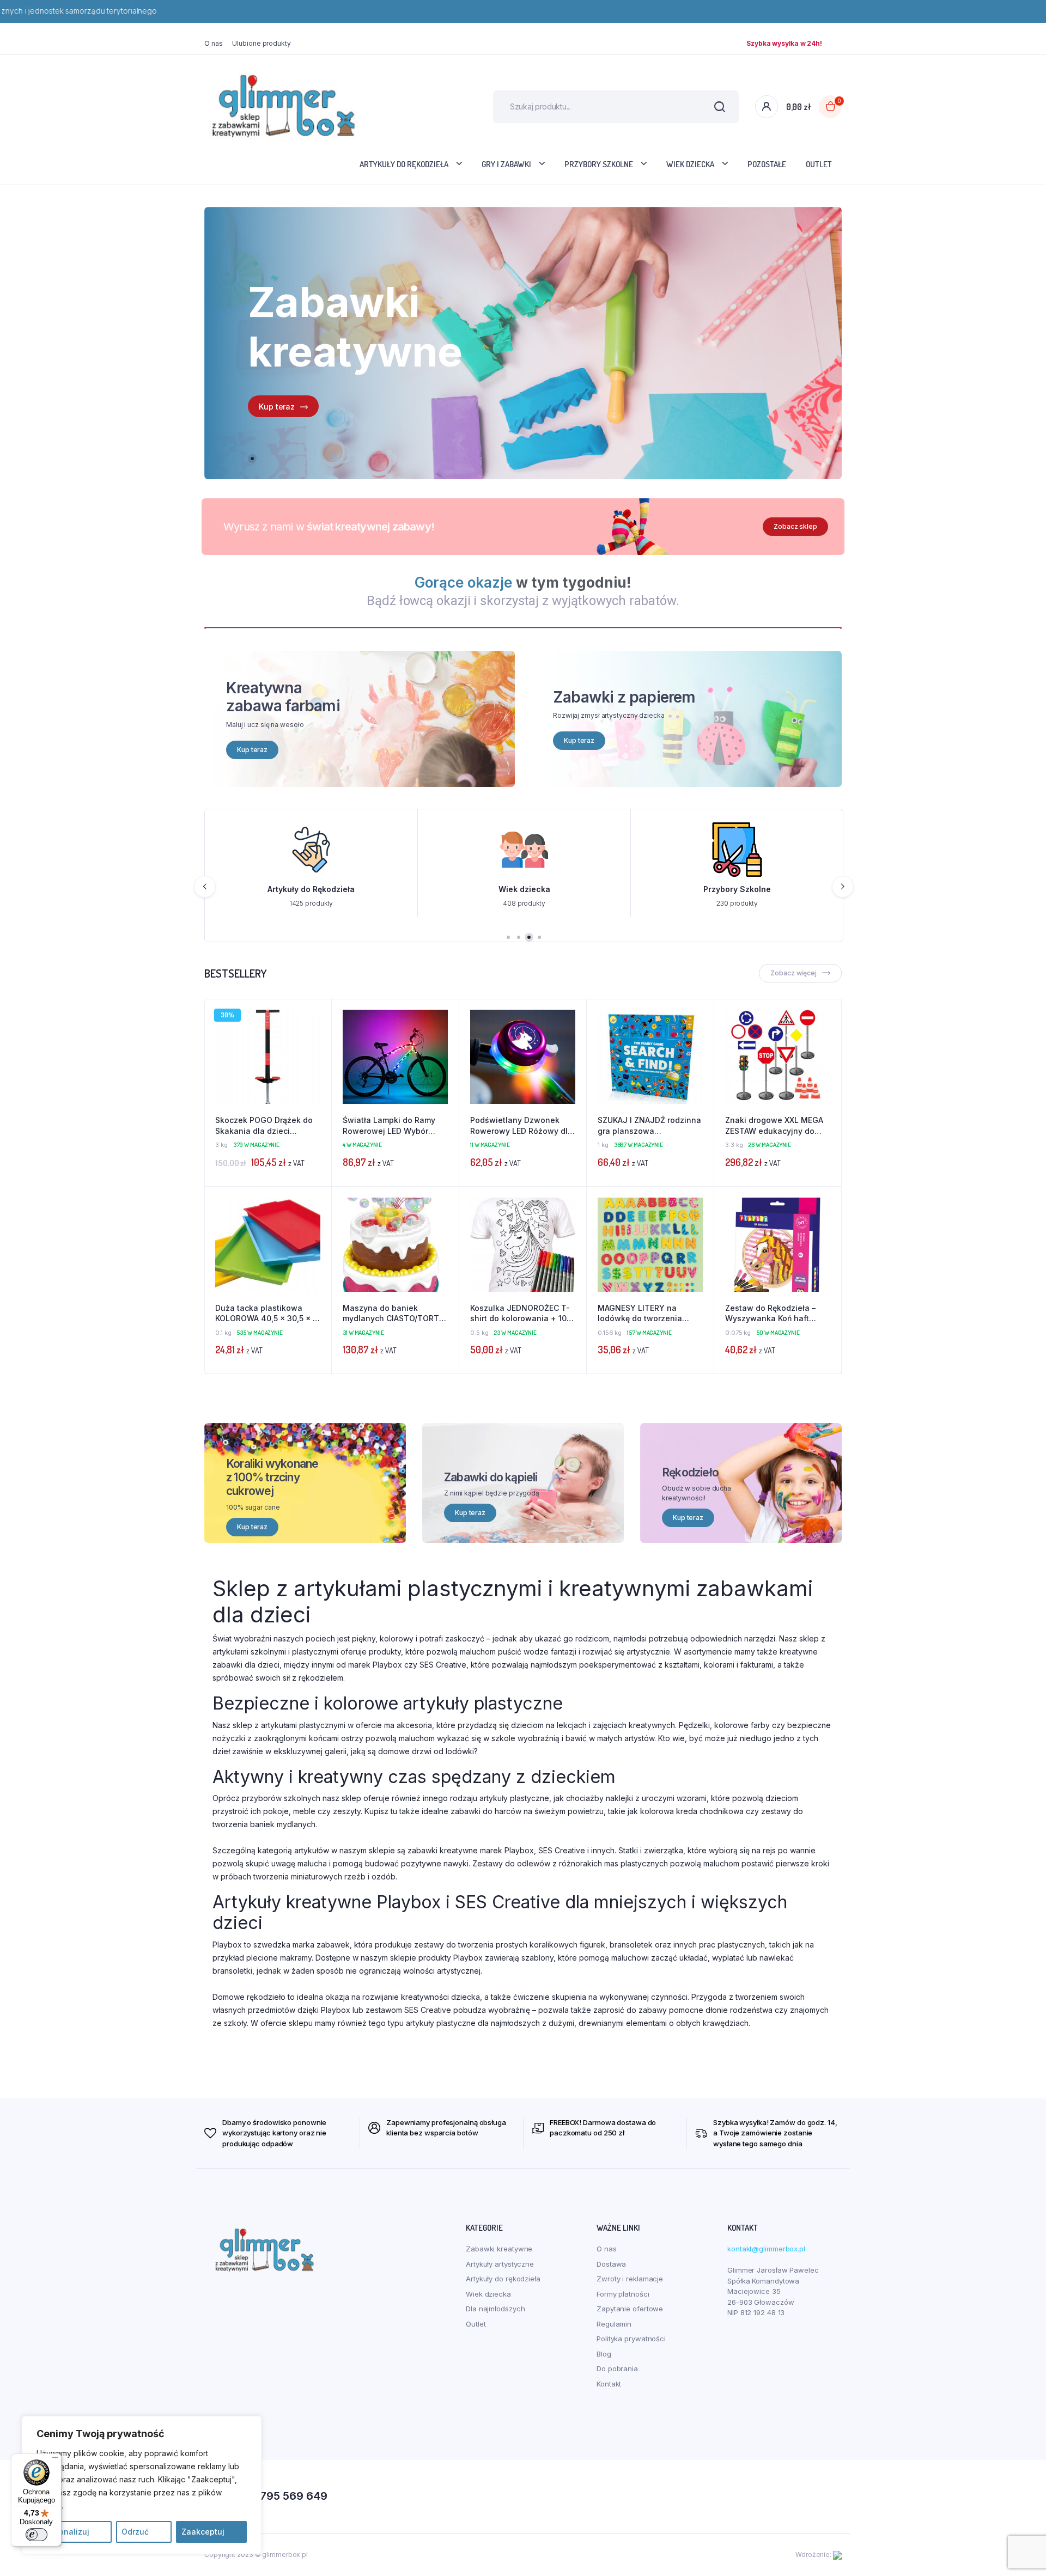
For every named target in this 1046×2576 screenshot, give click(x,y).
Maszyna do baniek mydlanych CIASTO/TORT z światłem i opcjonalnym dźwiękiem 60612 (394, 1314)
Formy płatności (623, 2294)
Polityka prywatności (631, 2339)
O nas (214, 43)
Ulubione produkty (261, 43)
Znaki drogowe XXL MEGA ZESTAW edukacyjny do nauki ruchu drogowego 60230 (774, 1126)
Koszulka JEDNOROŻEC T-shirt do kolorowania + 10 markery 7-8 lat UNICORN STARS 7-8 (520, 1314)
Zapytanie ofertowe (630, 2309)
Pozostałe (767, 164)
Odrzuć (135, 2532)
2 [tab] (519, 937)
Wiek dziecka (690, 164)
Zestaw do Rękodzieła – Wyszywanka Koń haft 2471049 (770, 1314)
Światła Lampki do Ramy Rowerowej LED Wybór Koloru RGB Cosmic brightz (393, 1126)
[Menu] (55, 2460)
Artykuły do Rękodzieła (301, 889)
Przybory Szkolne (599, 164)
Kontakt (609, 2384)
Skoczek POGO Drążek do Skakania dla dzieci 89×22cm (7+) (264, 1126)
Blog (604, 2354)
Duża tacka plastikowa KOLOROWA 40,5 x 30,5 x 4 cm (267, 1314)
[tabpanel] (523, 343)
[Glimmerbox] (283, 106)
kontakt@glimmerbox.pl (766, 2249)
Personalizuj (66, 2532)
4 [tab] (539, 937)
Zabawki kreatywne (499, 2249)
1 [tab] (252, 459)
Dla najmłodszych (495, 2309)
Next (843, 887)
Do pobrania (617, 2369)
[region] (142, 2485)
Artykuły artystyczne (500, 2264)
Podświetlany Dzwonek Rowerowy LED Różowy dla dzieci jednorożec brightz (521, 1126)
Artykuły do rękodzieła (404, 164)
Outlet (819, 164)
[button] (318, 1042)
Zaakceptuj (203, 2532)
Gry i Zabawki (506, 164)
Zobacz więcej (793, 973)
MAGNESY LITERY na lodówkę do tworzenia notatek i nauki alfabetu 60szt (644, 1314)
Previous (205, 887)
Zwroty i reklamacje (630, 2279)
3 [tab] (529, 937)
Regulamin (614, 2324)
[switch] (37, 2535)
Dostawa (611, 2264)
